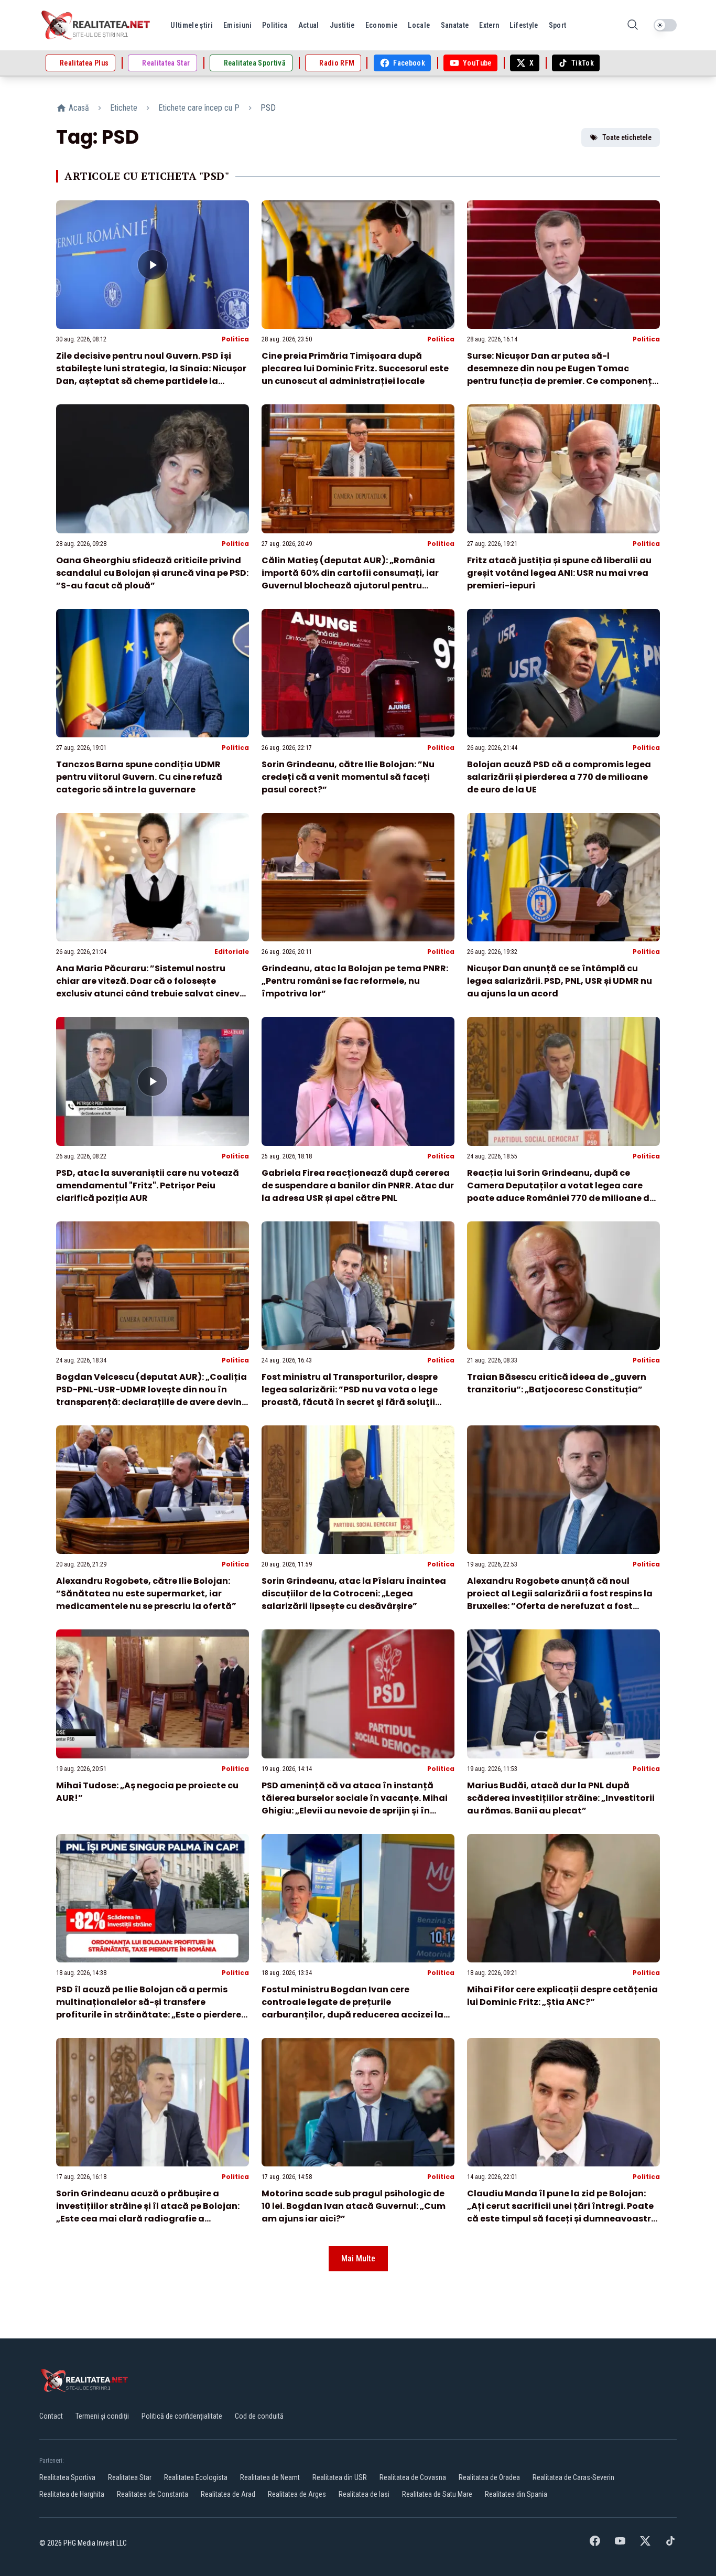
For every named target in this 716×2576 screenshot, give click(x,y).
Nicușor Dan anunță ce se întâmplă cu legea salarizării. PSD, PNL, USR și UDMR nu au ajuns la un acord (560, 981)
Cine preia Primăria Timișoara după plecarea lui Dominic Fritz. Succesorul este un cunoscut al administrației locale (355, 368)
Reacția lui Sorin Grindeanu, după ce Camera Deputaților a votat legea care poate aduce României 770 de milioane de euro (561, 1192)
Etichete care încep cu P (199, 108)
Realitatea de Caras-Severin (573, 2477)
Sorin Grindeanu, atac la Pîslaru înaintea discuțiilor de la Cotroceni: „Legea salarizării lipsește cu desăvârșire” (354, 1593)
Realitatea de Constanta (153, 2494)
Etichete (124, 108)
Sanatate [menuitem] (455, 25)
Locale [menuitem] (419, 25)
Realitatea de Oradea (489, 2477)
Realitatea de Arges (297, 2494)
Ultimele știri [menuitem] (192, 25)
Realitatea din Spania (516, 2494)
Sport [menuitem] (558, 25)
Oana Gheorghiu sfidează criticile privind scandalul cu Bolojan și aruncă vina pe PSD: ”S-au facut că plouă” (152, 573)
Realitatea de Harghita (72, 2494)
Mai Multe (358, 2258)
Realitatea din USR (340, 2477)
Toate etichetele (627, 137)
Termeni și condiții (102, 2416)
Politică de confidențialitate (182, 2416)
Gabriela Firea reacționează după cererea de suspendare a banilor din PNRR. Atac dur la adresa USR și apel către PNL (358, 1185)
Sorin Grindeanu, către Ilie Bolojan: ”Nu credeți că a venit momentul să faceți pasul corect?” (348, 777)
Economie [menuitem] (382, 25)
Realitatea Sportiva (67, 2477)
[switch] (665, 25)
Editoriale (232, 952)
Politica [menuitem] (275, 25)
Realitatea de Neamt (270, 2477)
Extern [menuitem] (489, 25)
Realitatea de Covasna (413, 2477)
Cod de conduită (259, 2416)
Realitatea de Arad (228, 2494)
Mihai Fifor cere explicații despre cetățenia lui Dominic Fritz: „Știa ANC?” (562, 1996)
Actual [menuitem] (309, 25)
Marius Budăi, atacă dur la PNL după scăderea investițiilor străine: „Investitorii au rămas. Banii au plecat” (561, 1798)
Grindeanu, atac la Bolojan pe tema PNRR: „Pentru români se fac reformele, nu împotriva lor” (355, 981)
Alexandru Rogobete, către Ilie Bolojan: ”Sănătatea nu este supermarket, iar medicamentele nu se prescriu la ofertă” (146, 1593)
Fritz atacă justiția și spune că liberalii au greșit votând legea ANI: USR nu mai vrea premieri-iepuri (559, 573)
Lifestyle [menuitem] (524, 25)
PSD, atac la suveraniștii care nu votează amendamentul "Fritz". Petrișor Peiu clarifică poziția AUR (148, 1185)
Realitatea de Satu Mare (437, 2494)
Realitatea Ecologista (196, 2477)
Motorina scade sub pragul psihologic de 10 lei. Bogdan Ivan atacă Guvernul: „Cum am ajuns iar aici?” (354, 2206)
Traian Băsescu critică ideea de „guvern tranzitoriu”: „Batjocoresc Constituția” (557, 1383)
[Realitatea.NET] (96, 25)
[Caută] (633, 25)
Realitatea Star (130, 2477)
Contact (51, 2416)
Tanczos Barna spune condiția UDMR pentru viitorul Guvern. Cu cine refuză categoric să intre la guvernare (139, 777)
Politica (235, 339)
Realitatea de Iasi (364, 2494)
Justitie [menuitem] (342, 25)
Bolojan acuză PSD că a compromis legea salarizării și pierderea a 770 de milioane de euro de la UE (559, 777)
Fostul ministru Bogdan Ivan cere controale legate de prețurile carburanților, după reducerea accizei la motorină (352, 2008)
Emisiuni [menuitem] (237, 25)
